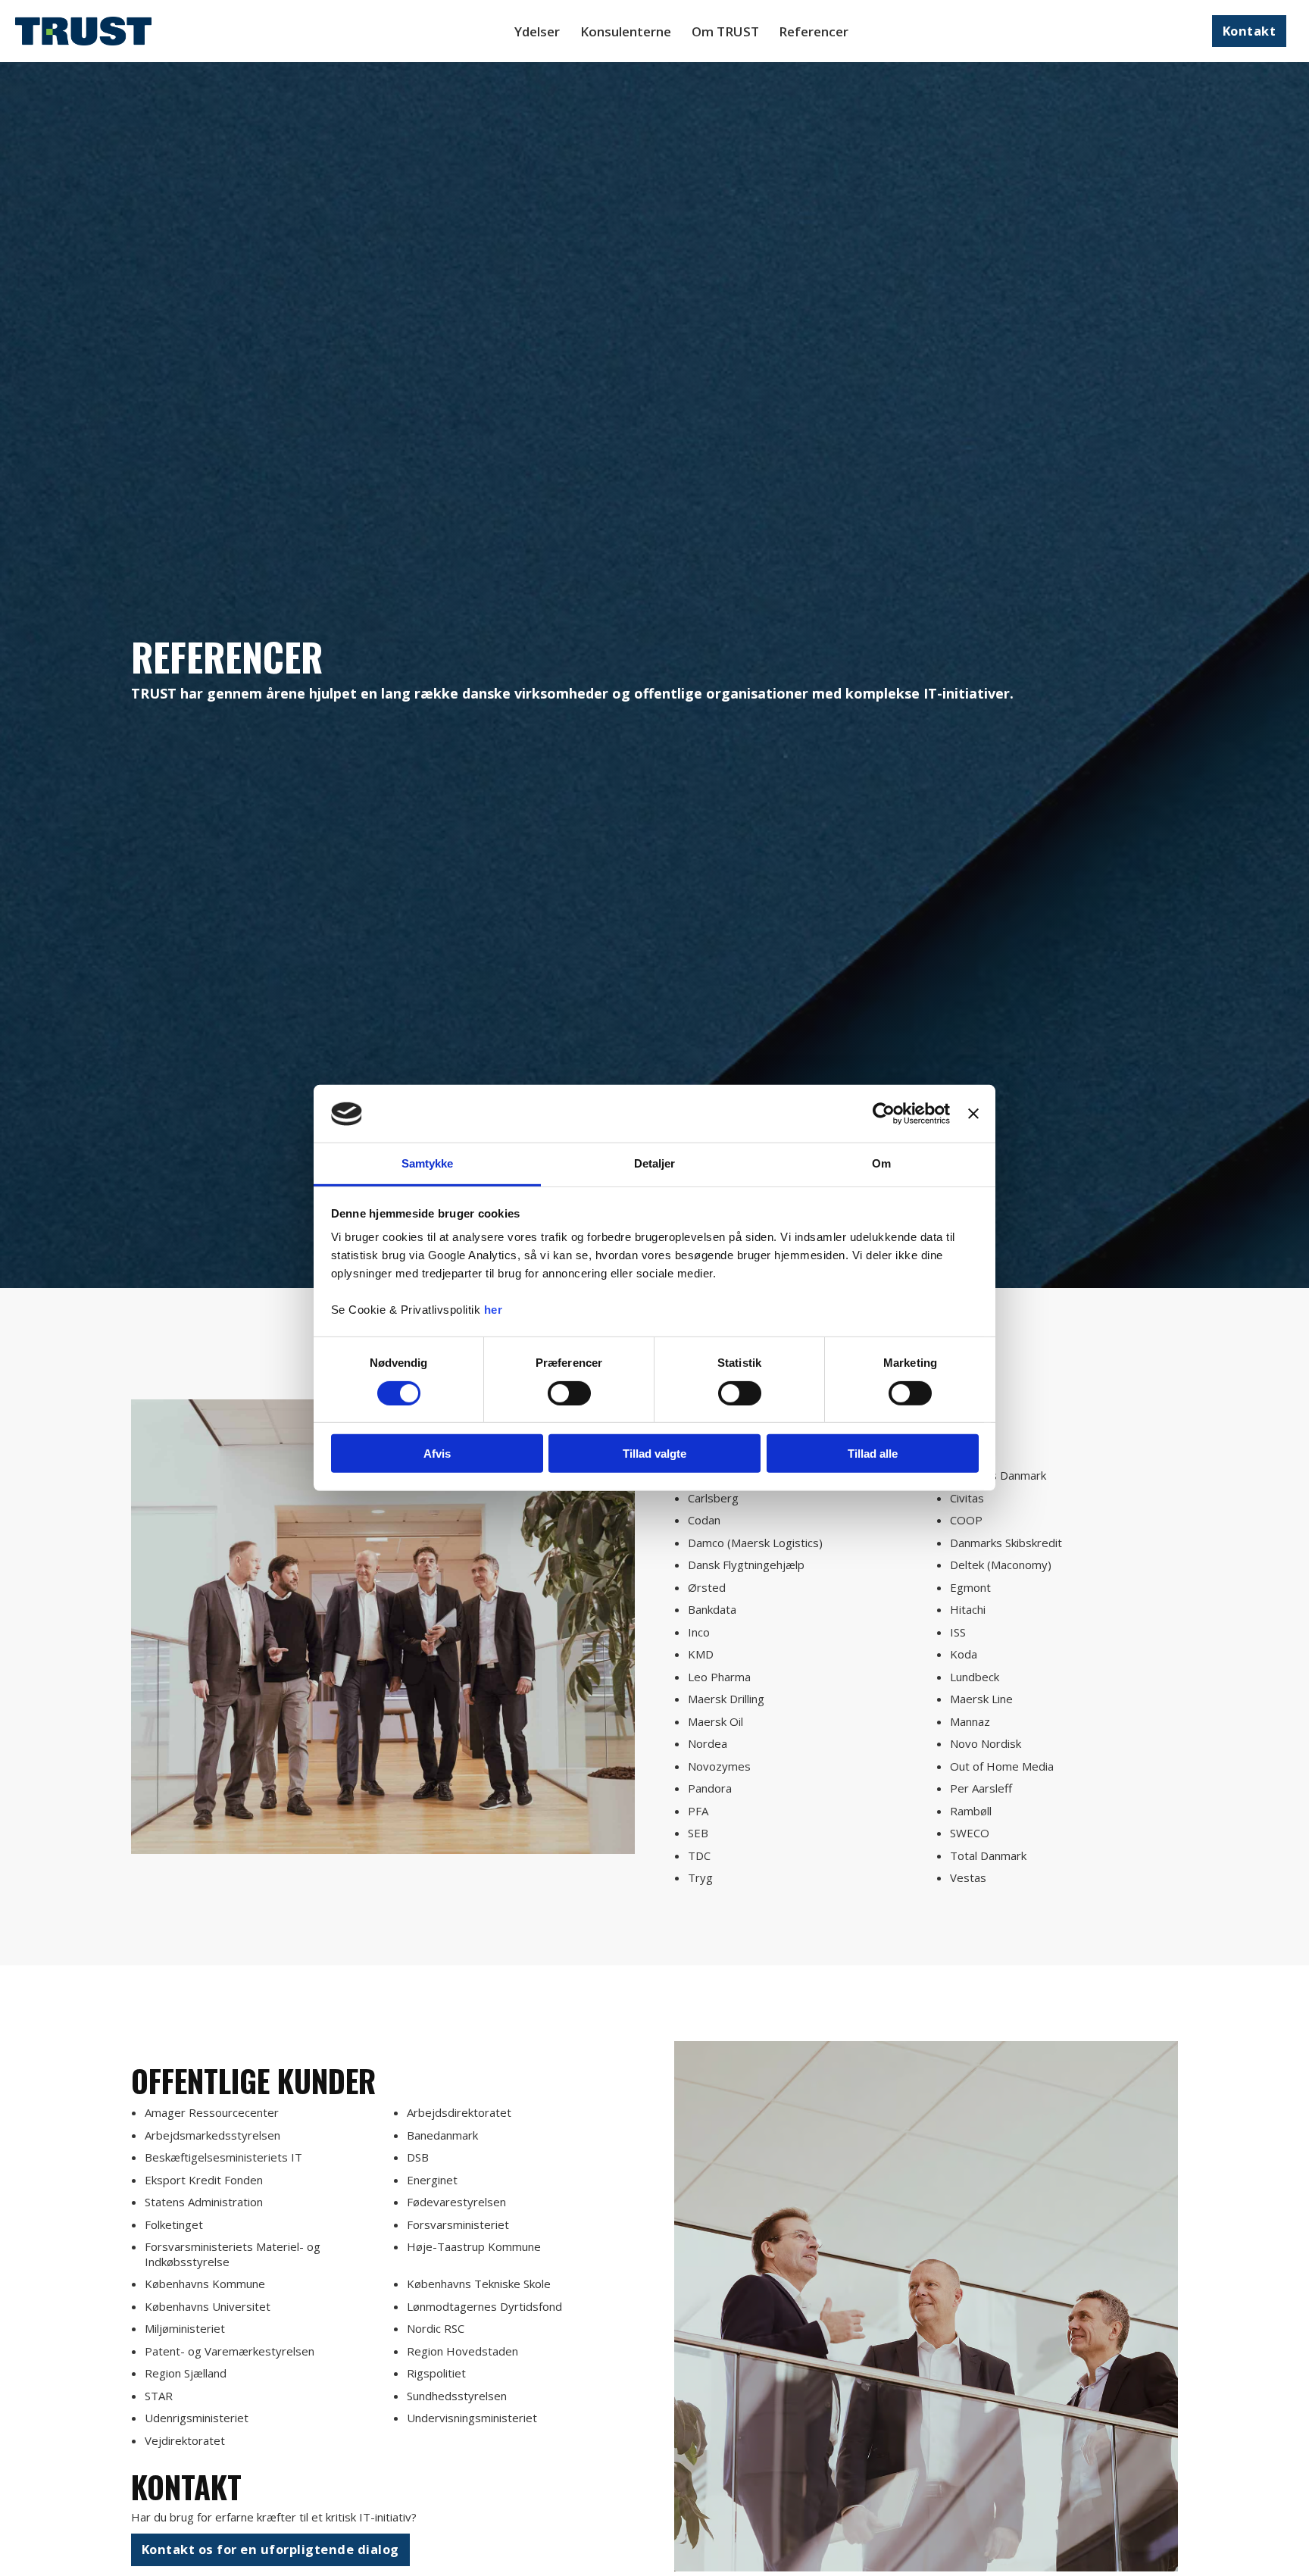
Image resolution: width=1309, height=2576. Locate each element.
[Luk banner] (973, 1114)
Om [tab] (881, 1164)
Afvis (437, 1454)
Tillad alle (873, 1454)
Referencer (814, 31)
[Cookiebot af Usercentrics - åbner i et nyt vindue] (884, 1114)
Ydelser (537, 31)
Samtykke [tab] (428, 1164)
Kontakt (1250, 31)
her (494, 1310)
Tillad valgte (654, 1454)
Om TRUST (725, 31)
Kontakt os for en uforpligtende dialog (270, 2549)
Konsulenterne (626, 31)
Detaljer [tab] (655, 1164)
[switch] (569, 1393)
